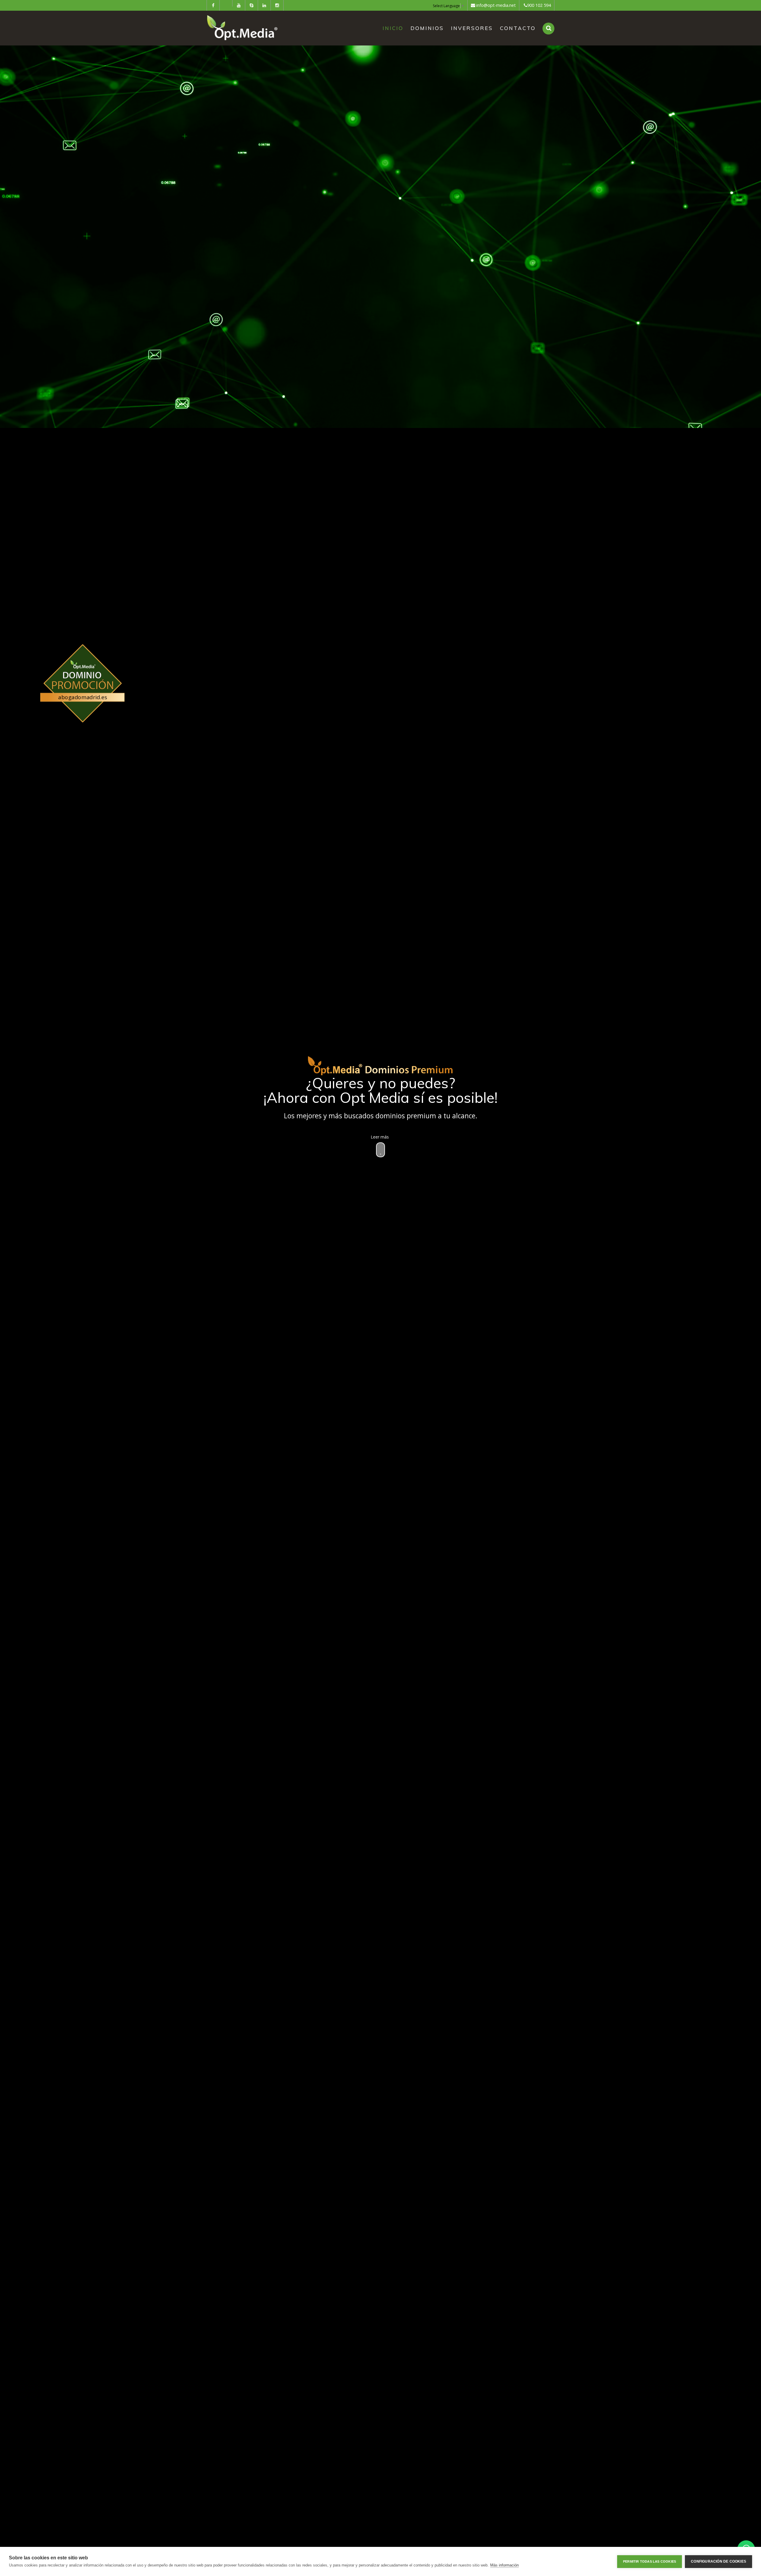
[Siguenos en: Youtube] (239, 5)
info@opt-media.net (496, 5)
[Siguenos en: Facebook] (213, 5)
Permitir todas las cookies (650, 2561)
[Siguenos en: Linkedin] (264, 5)
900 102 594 (539, 5)
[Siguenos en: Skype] (251, 5)
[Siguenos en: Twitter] (226, 3)
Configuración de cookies (718, 2561)
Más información (504, 2565)
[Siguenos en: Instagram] (277, 5)
